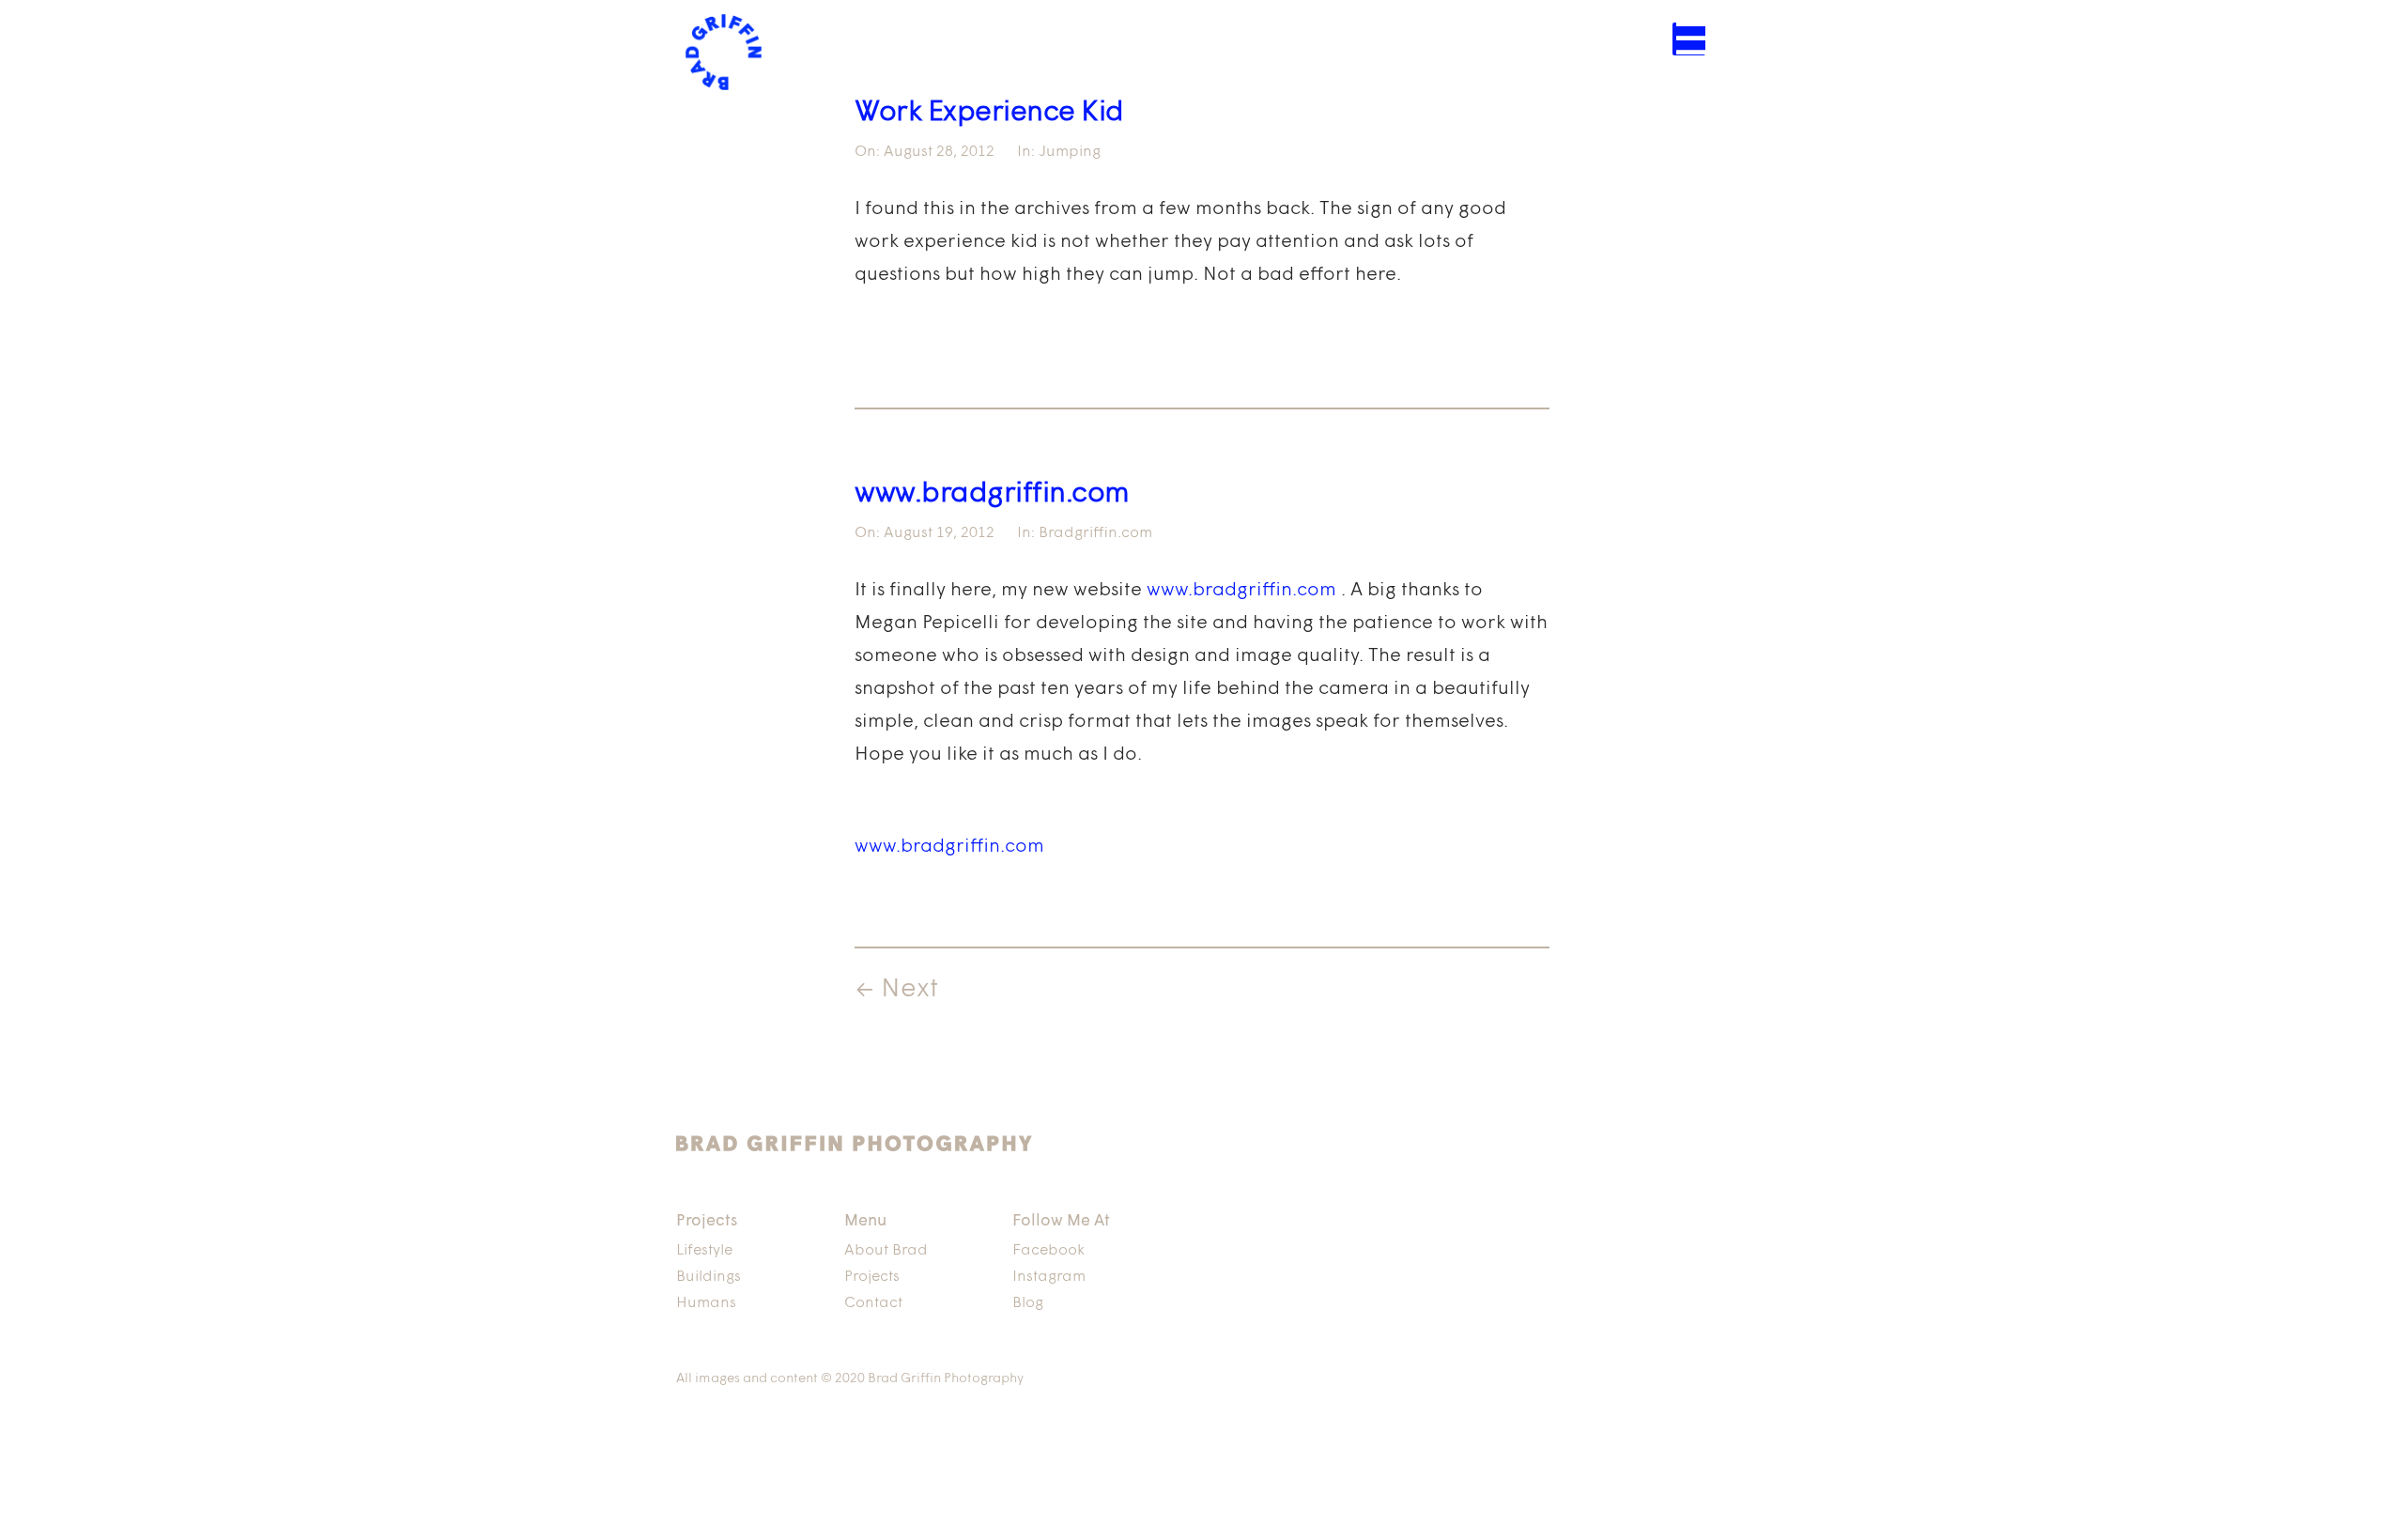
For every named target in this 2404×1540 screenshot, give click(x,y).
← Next (896, 990)
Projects (872, 1277)
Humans (706, 1303)
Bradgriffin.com (1095, 533)
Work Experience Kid (989, 113)
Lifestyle (704, 1251)
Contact (873, 1303)
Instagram (1049, 1277)
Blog (1028, 1303)
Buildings (709, 1277)
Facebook (1048, 1251)
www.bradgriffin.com (992, 494)
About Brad (886, 1251)
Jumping (1070, 152)
